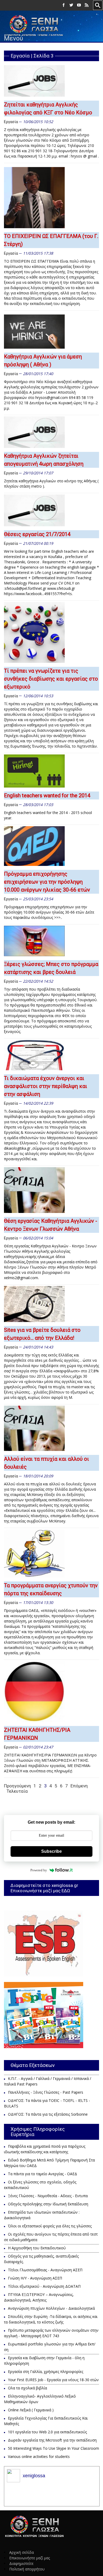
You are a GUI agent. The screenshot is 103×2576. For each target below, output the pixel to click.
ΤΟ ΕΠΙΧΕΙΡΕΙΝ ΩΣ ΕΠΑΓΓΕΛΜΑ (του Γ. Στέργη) (51, 240)
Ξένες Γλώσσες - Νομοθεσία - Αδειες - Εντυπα (48, 2196)
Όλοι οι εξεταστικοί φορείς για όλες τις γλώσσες (50, 2226)
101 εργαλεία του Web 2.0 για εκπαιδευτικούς (47, 2432)
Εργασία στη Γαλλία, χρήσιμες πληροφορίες (46, 2372)
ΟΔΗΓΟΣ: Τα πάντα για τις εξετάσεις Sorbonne (48, 2114)
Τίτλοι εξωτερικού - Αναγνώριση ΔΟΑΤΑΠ (44, 2286)
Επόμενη (79, 1786)
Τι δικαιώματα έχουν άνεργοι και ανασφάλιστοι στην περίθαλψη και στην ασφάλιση (46, 1086)
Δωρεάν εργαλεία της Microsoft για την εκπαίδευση (52, 2440)
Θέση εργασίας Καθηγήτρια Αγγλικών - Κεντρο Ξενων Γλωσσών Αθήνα (51, 1225)
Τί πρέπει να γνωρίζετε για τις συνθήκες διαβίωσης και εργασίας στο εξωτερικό (51, 679)
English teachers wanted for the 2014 (47, 795)
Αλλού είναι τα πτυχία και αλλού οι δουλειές (46, 1463)
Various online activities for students (39, 2456)
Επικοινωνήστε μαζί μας (30, 2558)
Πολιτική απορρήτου (27, 2569)
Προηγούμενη (17, 1786)
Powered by (39, 1870)
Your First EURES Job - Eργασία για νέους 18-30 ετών (53, 2380)
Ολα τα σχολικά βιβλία (27, 2388)
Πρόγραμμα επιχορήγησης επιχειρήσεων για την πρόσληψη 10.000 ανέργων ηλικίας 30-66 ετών (47, 882)
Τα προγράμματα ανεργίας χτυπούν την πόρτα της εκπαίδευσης (51, 1589)
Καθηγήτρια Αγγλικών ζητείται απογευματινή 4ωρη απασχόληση (44, 460)
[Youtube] (79, 5)
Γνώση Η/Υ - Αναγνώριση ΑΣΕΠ (35, 2278)
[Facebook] (64, 5)
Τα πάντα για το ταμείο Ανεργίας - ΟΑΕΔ (43, 2174)
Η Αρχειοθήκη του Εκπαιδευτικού (37, 2248)
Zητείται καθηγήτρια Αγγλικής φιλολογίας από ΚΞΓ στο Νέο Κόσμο (48, 109)
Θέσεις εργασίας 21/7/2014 (37, 534)
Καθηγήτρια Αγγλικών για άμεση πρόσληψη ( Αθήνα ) (43, 361)
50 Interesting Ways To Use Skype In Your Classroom (53, 2448)
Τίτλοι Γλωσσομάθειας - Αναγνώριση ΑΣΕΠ (45, 2270)
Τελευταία (17, 1791)
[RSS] (87, 5)
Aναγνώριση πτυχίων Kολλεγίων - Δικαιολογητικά (51, 2308)
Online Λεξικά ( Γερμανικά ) (31, 2410)
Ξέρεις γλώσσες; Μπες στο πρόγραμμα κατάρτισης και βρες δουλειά (51, 968)
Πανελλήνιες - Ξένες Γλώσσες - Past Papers (46, 2092)
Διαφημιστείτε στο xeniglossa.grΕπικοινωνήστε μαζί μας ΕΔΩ (44, 1888)
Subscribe (51, 1851)
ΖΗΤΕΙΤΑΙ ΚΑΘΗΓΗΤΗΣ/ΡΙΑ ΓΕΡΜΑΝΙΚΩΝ (37, 1734)
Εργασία (11, 122)
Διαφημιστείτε (21, 2563)
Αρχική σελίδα (22, 2552)
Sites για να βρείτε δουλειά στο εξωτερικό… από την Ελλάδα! (42, 1334)
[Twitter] (71, 5)
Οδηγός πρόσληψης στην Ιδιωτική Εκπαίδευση (48, 2204)
